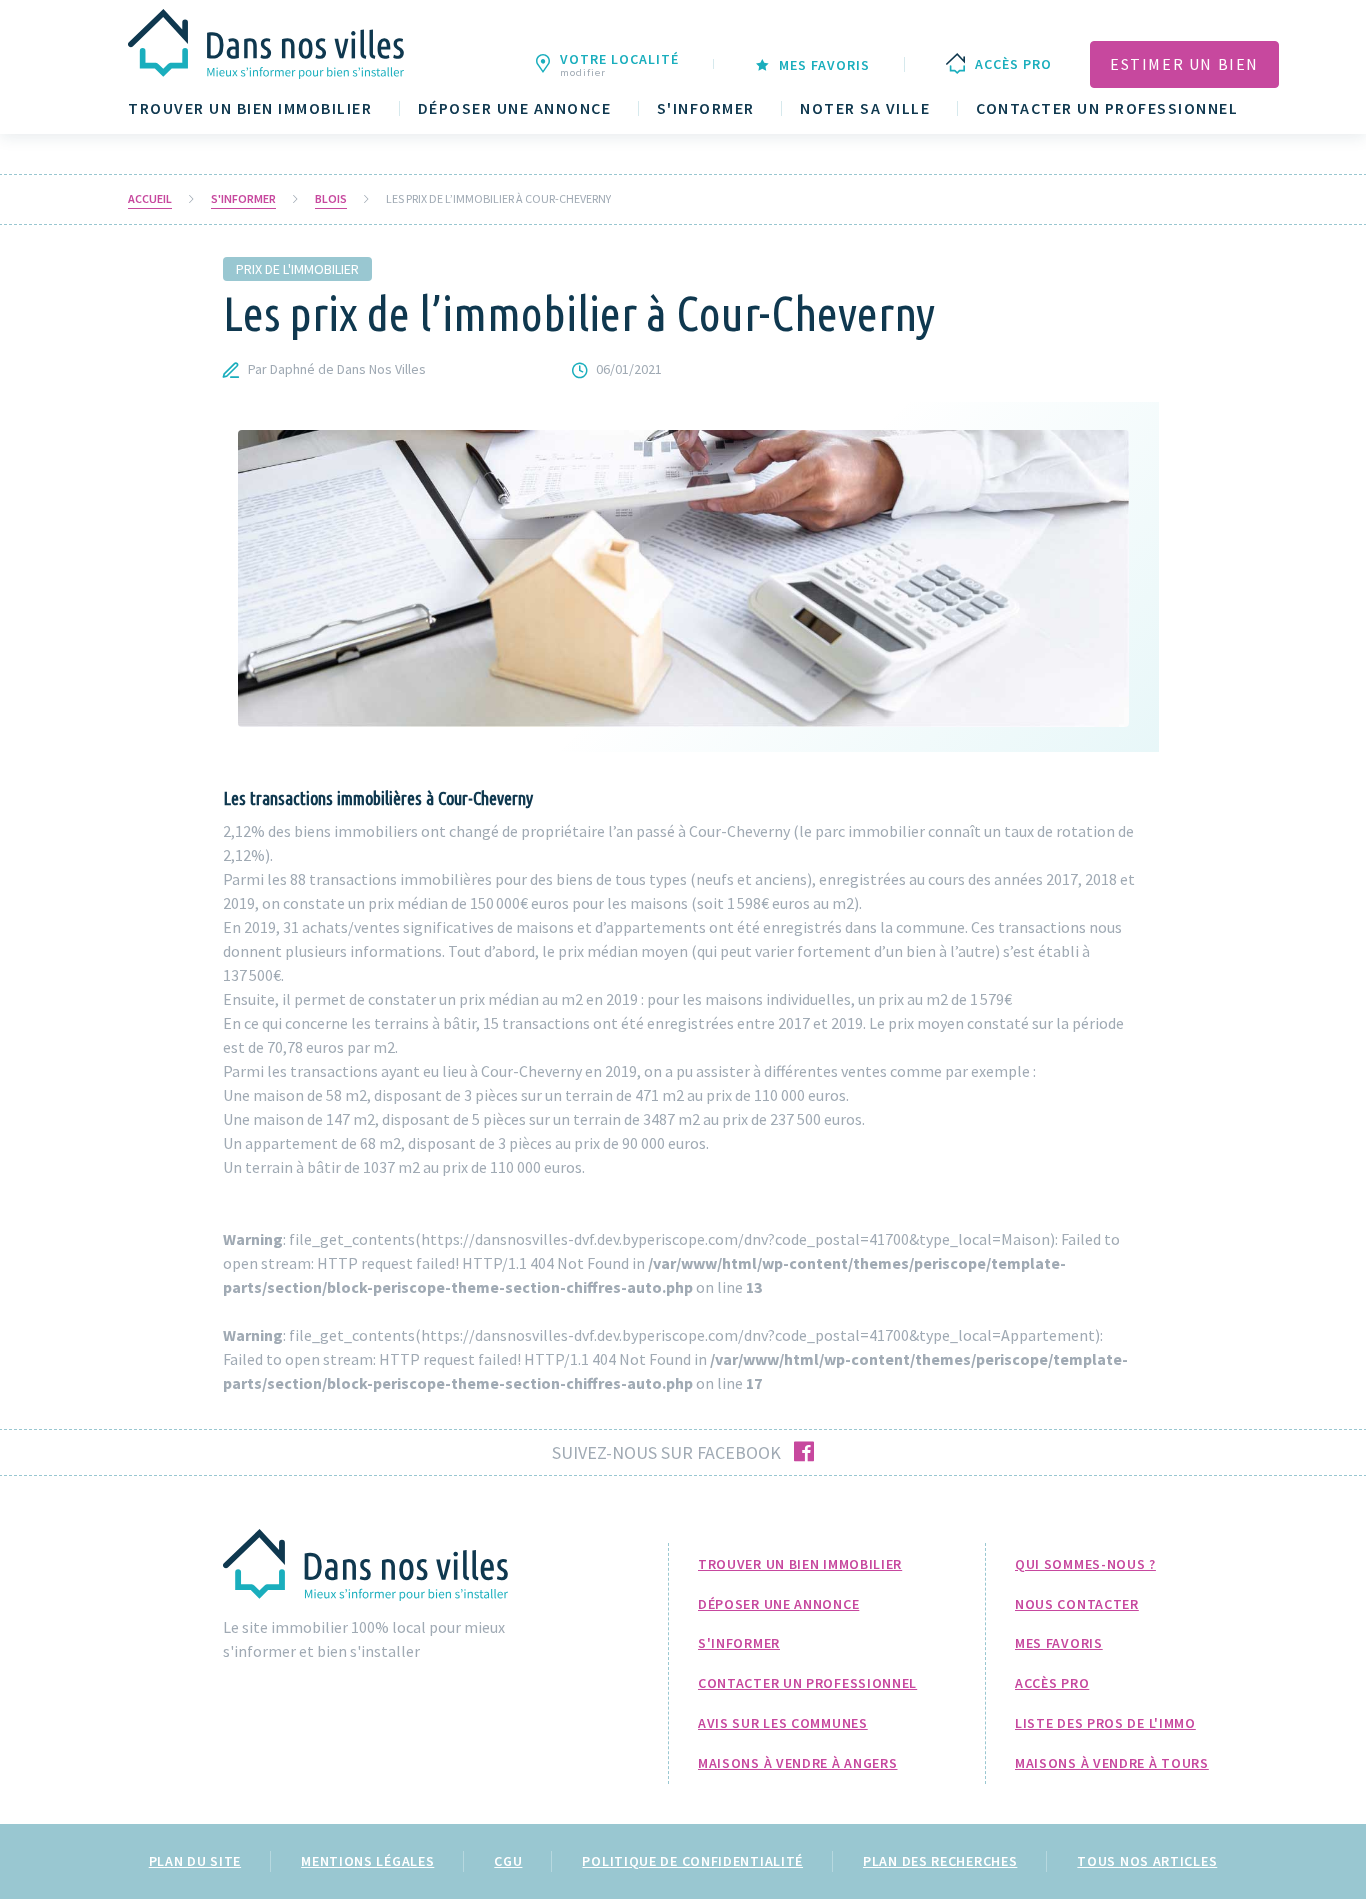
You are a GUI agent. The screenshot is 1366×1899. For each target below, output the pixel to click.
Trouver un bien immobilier (250, 108)
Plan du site (195, 1861)
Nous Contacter (1077, 1604)
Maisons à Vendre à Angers (798, 1763)
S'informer (706, 108)
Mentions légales (367, 1861)
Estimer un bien (1184, 64)
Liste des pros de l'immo (1105, 1723)
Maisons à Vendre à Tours (1112, 1763)
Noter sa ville (865, 108)
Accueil (150, 199)
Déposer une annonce (515, 108)
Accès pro (1052, 1683)
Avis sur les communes (783, 1723)
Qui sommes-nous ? (1085, 1564)
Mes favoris (1059, 1643)
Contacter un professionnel (1107, 108)
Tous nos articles (1147, 1861)
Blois (331, 199)
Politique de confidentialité (692, 1861)
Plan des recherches (940, 1861)
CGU (508, 1861)
